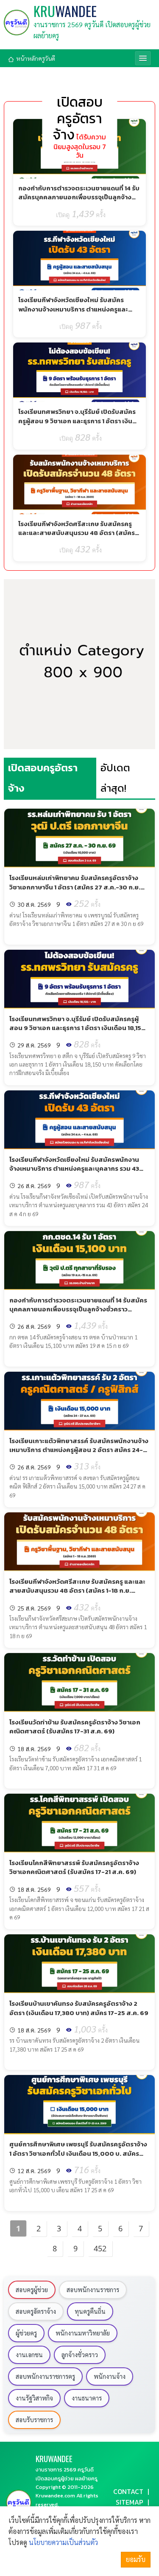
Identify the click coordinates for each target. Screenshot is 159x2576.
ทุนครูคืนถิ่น (90, 2311)
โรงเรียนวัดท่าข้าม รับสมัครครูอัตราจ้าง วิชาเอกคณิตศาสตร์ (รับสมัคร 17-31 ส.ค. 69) (75, 1727)
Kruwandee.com (55, 2495)
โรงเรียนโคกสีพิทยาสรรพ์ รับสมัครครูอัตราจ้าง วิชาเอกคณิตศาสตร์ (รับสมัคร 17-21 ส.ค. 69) (74, 1867)
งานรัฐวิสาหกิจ (34, 2398)
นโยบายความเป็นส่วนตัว (63, 2542)
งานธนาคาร (87, 2398)
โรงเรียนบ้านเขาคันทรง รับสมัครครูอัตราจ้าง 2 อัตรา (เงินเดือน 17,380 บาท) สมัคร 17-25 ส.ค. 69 (79, 2008)
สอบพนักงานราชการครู (45, 2376)
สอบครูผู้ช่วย (32, 2290)
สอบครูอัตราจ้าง (36, 2311)
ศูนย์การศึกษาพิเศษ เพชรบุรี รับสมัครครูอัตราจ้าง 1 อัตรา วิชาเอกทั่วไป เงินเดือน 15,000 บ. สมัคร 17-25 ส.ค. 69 (78, 2153)
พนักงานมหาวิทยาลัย (83, 2333)
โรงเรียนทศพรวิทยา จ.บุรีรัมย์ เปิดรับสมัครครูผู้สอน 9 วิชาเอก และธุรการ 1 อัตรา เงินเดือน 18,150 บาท (77, 421)
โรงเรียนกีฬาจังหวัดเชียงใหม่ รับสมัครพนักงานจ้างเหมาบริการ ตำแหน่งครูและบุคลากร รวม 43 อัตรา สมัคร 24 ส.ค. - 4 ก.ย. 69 (74, 313)
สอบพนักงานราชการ (93, 2290)
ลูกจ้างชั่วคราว (80, 2355)
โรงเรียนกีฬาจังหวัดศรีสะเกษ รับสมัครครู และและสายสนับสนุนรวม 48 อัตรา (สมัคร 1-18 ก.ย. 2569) (77, 533)
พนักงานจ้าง (110, 2376)
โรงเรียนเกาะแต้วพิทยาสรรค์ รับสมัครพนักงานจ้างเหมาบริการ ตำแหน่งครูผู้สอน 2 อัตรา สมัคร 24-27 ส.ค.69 (79, 1450)
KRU (65, 11)
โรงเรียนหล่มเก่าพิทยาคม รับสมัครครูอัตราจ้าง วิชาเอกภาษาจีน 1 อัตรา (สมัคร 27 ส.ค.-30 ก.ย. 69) (75, 887)
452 (100, 2248)
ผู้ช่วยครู (26, 2333)
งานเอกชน (29, 2355)
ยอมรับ (136, 2559)
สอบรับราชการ (34, 2420)
